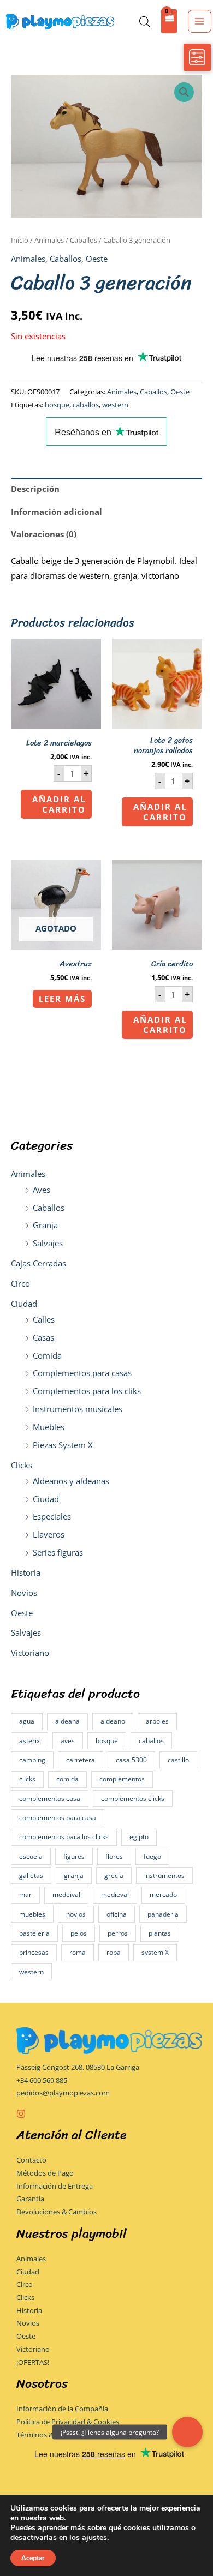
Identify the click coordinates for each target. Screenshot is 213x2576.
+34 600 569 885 (42, 2080)
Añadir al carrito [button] (59, 804)
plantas (160, 1933)
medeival (66, 1895)
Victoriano (30, 1653)
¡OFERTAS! (33, 2362)
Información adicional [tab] (57, 512)
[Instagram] (21, 2114)
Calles (44, 1319)
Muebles (49, 1427)
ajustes (94, 2538)
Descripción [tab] (35, 489)
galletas (31, 1875)
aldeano (113, 1721)
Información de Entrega (55, 2186)
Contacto (31, 2160)
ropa (114, 1952)
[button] (184, 92)
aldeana (67, 1721)
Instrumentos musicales (78, 1409)
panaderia (163, 1914)
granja (74, 1875)
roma (78, 1952)
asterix (29, 1741)
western (31, 1972)
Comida (47, 1355)
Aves (42, 1190)
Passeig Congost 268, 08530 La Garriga (78, 2067)
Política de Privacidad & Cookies (68, 2422)
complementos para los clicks (64, 1837)
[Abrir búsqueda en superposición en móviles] (145, 22)
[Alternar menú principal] (199, 21)
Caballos (49, 1208)
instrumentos (164, 1875)
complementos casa (50, 1799)
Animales (28, 1174)
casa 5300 (131, 1760)
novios (76, 1914)
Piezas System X (63, 1445)
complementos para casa (58, 1818)
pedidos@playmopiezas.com (63, 2093)
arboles (157, 1721)
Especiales (52, 1516)
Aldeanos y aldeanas (71, 1481)
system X (155, 1952)
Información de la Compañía (62, 2409)
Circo (20, 1283)
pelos (79, 1933)
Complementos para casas (82, 1373)
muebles (32, 1914)
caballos (151, 1741)
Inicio (20, 240)
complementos (122, 1779)
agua (27, 1721)
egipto (139, 1837)
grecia (114, 1875)
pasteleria (34, 1933)
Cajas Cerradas (39, 1263)
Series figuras (58, 1552)
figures (74, 1856)
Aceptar (33, 2558)
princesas (34, 1952)
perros (118, 1933)
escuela (31, 1856)
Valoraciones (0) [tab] (44, 534)
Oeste (22, 1613)
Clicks (22, 1465)
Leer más (62, 999)
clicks (27, 1779)
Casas (43, 1337)
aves (68, 1741)
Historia (26, 1572)
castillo (178, 1760)
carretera (81, 1760)
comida (67, 1779)
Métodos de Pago (45, 2173)
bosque (107, 1741)
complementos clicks (133, 1799)
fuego (152, 1856)
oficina (117, 1914)
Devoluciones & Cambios (57, 2212)
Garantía (30, 2199)
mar (25, 1895)
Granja (45, 1225)
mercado (163, 1895)
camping (32, 1760)
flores (114, 1856)
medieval (115, 1895)
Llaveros (49, 1534)
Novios (24, 1593)
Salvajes (48, 1243)
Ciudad (24, 1304)
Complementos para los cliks (87, 1391)
